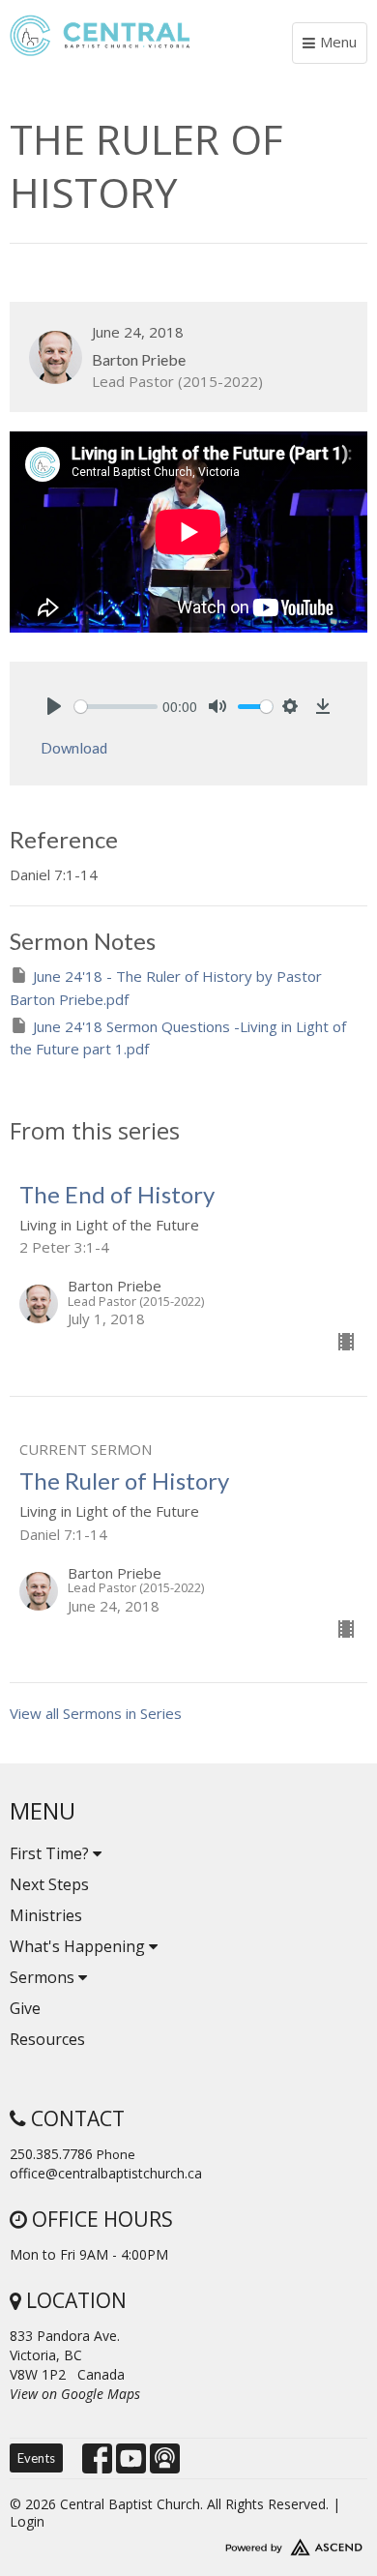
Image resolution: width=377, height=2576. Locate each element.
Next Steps (49, 1884)
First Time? (51, 1853)
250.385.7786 (51, 2154)
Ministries (46, 1915)
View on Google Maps (75, 2394)
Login (27, 2521)
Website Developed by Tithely (188, 2543)
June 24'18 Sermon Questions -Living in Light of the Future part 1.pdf (178, 1037)
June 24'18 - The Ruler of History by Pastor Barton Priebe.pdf (166, 987)
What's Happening (79, 1946)
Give (25, 2008)
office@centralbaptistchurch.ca (106, 2173)
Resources (47, 2039)
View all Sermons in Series (96, 1713)
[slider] (116, 707)
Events (36, 2458)
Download (74, 748)
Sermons (44, 1977)
